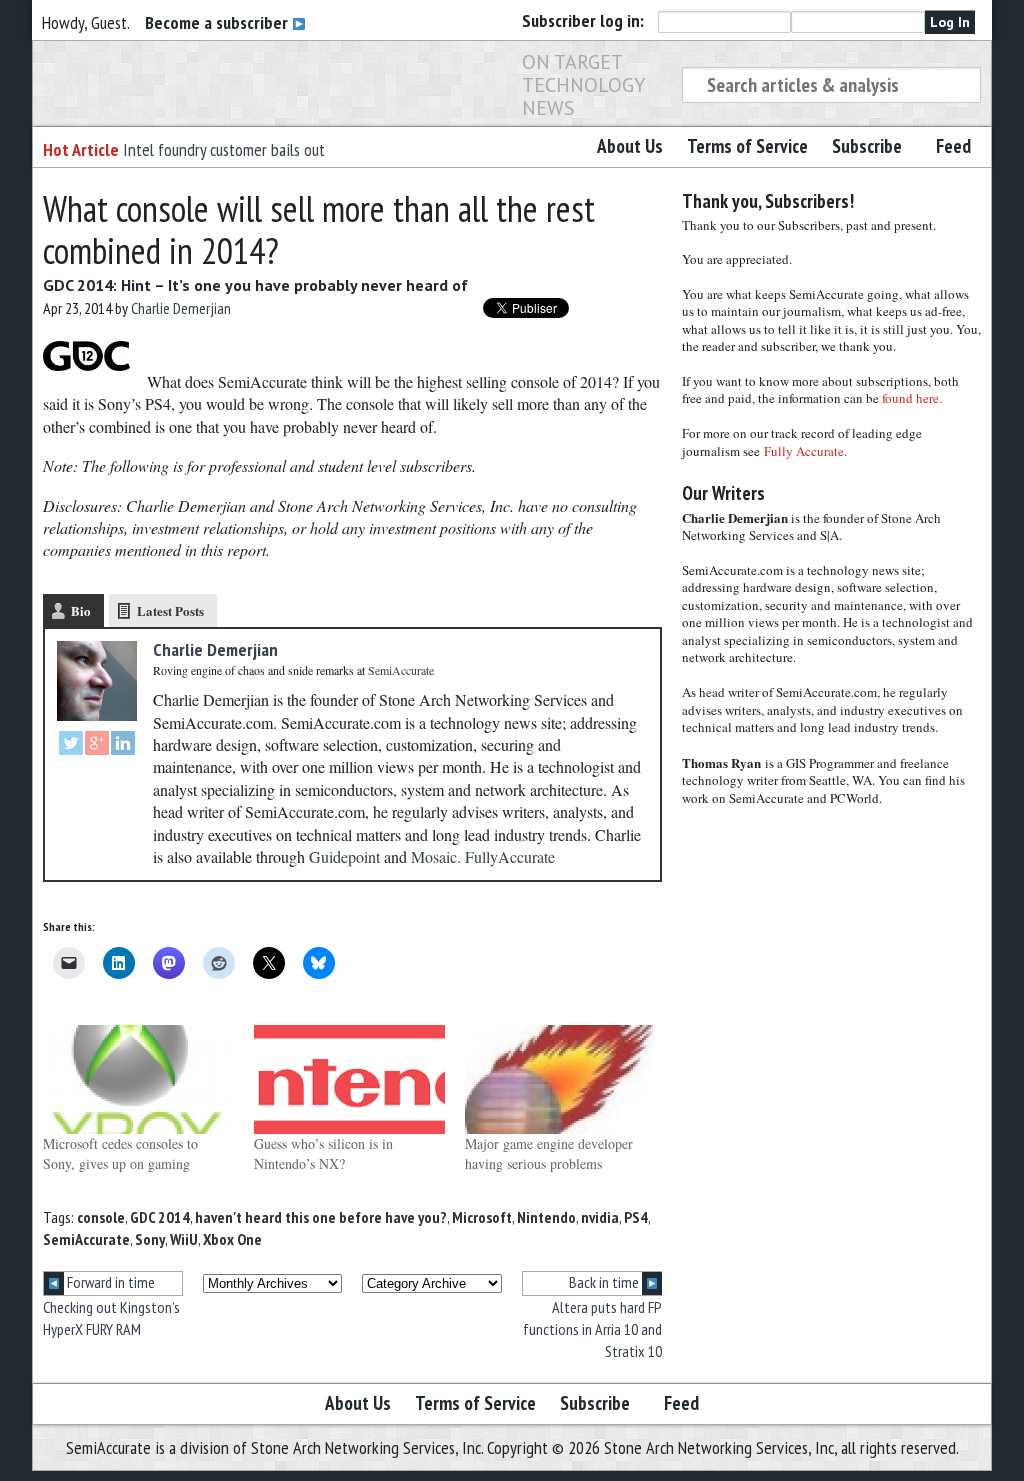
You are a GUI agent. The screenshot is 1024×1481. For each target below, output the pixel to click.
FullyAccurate (510, 856)
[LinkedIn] (123, 745)
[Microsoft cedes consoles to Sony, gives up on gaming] (138, 1079)
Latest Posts (170, 610)
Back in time (605, 1282)
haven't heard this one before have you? (321, 1217)
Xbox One (232, 1239)
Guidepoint (344, 856)
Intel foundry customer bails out (224, 149)
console (101, 1217)
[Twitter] (71, 745)
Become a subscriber (218, 22)
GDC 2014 (160, 1217)
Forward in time (109, 1282)
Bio (81, 610)
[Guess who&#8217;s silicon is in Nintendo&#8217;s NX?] (349, 1079)
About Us (630, 146)
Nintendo (546, 1217)
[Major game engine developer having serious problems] (560, 1079)
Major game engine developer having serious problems (549, 1153)
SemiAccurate (86, 1239)
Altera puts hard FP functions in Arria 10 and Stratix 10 (592, 1329)
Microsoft (482, 1217)
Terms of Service (747, 146)
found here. (912, 398)
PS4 (636, 1217)
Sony (150, 1239)
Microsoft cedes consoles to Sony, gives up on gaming (120, 1153)
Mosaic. (436, 856)
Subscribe (867, 146)
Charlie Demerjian (181, 308)
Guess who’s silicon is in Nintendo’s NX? (323, 1153)
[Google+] (97, 745)
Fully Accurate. (805, 451)
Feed (953, 146)
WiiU (184, 1239)
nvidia (600, 1217)
